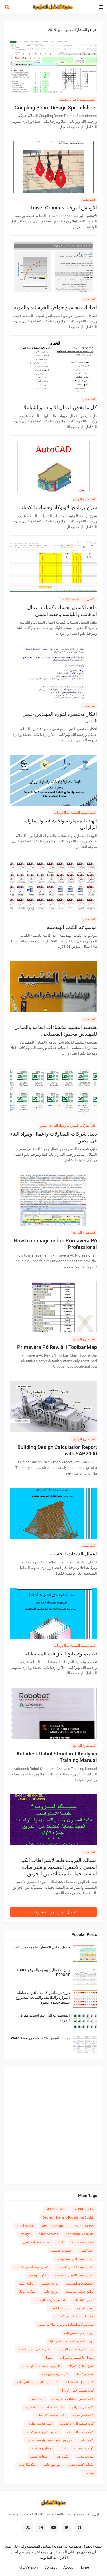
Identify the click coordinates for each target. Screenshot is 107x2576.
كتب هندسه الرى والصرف (77, 2424)
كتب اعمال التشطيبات (79, 2382)
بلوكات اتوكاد (27, 2292)
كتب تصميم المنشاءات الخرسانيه (74, 813)
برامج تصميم (50, 2284)
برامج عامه (51, 2292)
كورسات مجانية (84, 2448)
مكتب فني (62, 2457)
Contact (51, 2567)
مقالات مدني (85, 2457)
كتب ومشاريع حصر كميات (42, 2432)
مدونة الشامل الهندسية (45, 2546)
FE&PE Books (84, 2209)
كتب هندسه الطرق (40, 2424)
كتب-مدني (87, 2440)
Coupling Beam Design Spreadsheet (56, 108)
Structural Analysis (80, 2234)
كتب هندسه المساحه (80, 2432)
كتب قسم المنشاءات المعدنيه (44, 2407)
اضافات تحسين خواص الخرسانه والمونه (55, 307)
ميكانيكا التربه (27, 2465)
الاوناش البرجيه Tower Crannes (64, 208)
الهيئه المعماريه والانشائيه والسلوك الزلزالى (61, 824)
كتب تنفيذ (89, 200)
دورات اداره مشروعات (79, 2333)
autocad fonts (48, 2234)
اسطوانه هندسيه (62, 2251)
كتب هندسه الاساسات (50, 2415)
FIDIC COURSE (56, 2209)
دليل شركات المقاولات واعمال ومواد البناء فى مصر (53, 1137)
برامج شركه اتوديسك (80, 2292)
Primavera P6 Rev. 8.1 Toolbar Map (57, 1347)
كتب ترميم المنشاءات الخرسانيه (37, 2382)
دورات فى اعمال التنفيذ (34, 2349)
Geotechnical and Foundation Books (68, 2218)
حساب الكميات (59, 2308)
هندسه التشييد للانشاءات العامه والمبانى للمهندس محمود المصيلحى (56, 1030)
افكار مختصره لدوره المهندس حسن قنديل (60, 717)
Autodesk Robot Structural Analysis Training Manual (57, 1757)
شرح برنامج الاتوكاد (81, 2366)
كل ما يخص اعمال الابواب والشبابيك (60, 407)
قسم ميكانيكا (85, 2374)
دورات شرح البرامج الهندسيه (75, 2349)
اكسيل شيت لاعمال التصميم (77, 100)
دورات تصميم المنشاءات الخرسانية (71, 2341)
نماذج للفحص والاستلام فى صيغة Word (40, 2038)
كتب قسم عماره (83, 2415)
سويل (48, 2358)
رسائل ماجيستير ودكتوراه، (77, 2358)
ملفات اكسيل (39, 2457)
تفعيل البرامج (85, 2308)
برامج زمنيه (26, 2284)
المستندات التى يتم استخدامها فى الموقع (44, 2018)
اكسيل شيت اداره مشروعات (75, 2259)
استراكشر (87, 2251)
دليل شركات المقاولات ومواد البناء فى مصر (68, 1126)
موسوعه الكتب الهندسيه (72, 927)
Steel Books (25, 2226)
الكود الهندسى (37, 2275)
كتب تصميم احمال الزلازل (77, 2391)
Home (84, 2567)
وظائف (89, 2473)
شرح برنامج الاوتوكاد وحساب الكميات (58, 507)
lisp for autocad (82, 2242)
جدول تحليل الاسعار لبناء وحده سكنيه (42, 1947)
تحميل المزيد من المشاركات (54, 1912)
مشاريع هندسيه (42, 2448)
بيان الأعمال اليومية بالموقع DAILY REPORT (43, 1972)
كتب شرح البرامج (84, 499)
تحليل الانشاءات (83, 2300)
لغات (63, 2448)
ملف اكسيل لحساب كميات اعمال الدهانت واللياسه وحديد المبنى (62, 611)
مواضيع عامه (52, 2465)
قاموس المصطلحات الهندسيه (42, 2366)
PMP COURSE (84, 2226)
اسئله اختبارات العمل (36, 2242)
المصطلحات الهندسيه (80, 2284)
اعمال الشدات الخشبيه (73, 1554)
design (26, 2234)
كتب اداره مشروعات (55, 2374)
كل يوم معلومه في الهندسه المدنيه (50, 2440)
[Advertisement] (53, 2125)
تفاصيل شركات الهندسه (50, 2300)
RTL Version (28, 2567)
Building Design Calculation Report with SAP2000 (57, 1450)
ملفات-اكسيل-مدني (81, 2465)
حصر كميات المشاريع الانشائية (74, 2316)
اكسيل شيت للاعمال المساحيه (74, 2275)
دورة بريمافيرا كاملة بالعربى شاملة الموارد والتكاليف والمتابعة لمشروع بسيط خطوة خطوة (43, 1997)
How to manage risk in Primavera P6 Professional (55, 1244)
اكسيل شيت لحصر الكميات (78, 599)
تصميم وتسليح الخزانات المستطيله (61, 1654)
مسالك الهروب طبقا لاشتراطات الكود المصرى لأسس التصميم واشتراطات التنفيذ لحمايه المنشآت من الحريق (58, 1867)
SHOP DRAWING (54, 2226)
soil (60, 2242)
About (68, 2567)
